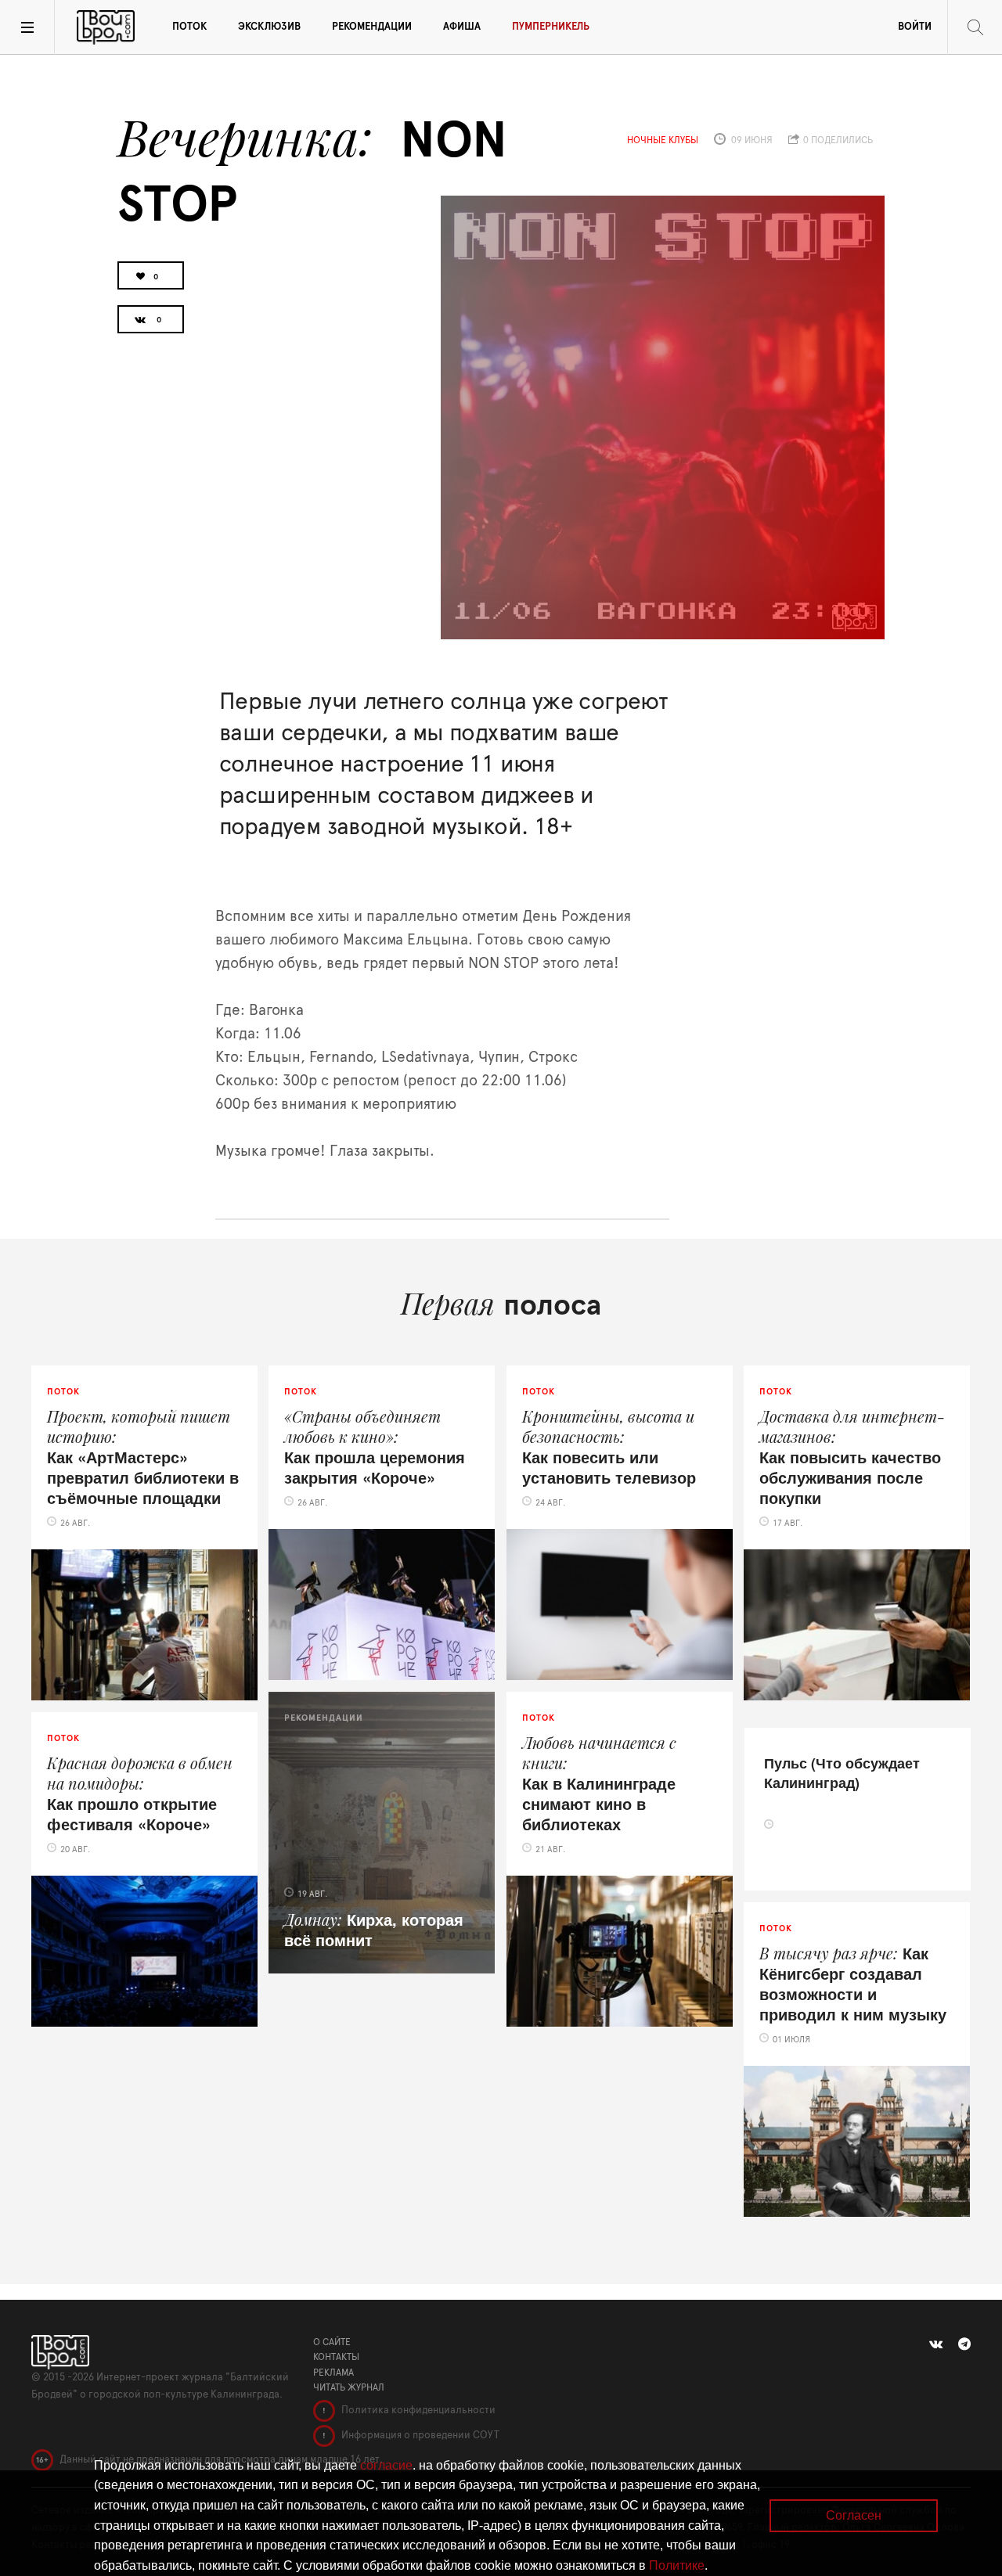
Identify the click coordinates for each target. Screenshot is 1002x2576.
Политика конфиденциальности (417, 2411)
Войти (915, 27)
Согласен (854, 2515)
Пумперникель (551, 27)
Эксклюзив (269, 27)
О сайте (332, 2342)
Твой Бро (106, 27)
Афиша (462, 27)
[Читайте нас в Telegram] (964, 2344)
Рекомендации (372, 27)
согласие (386, 2465)
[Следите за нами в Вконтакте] (936, 2344)
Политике (677, 2565)
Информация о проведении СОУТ (419, 2436)
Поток (189, 27)
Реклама (333, 2373)
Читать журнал (349, 2387)
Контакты (336, 2357)
